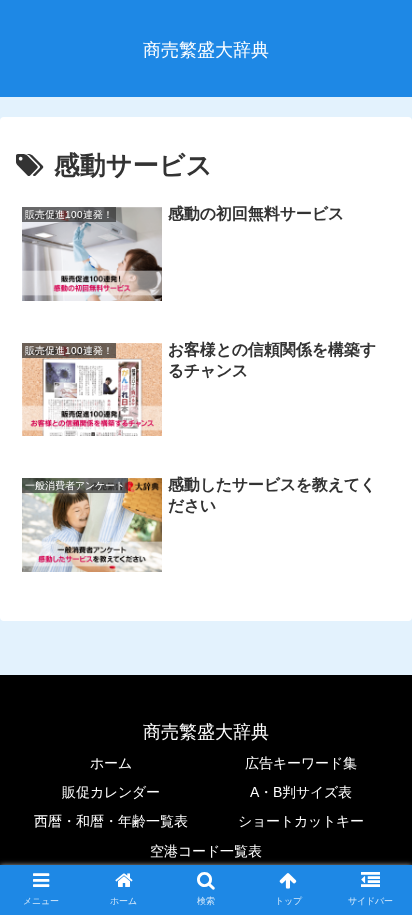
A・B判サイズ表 (301, 792)
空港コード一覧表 (206, 851)
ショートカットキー (301, 821)
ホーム (111, 763)
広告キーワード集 (301, 763)
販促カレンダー (111, 792)
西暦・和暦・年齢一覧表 (111, 821)
